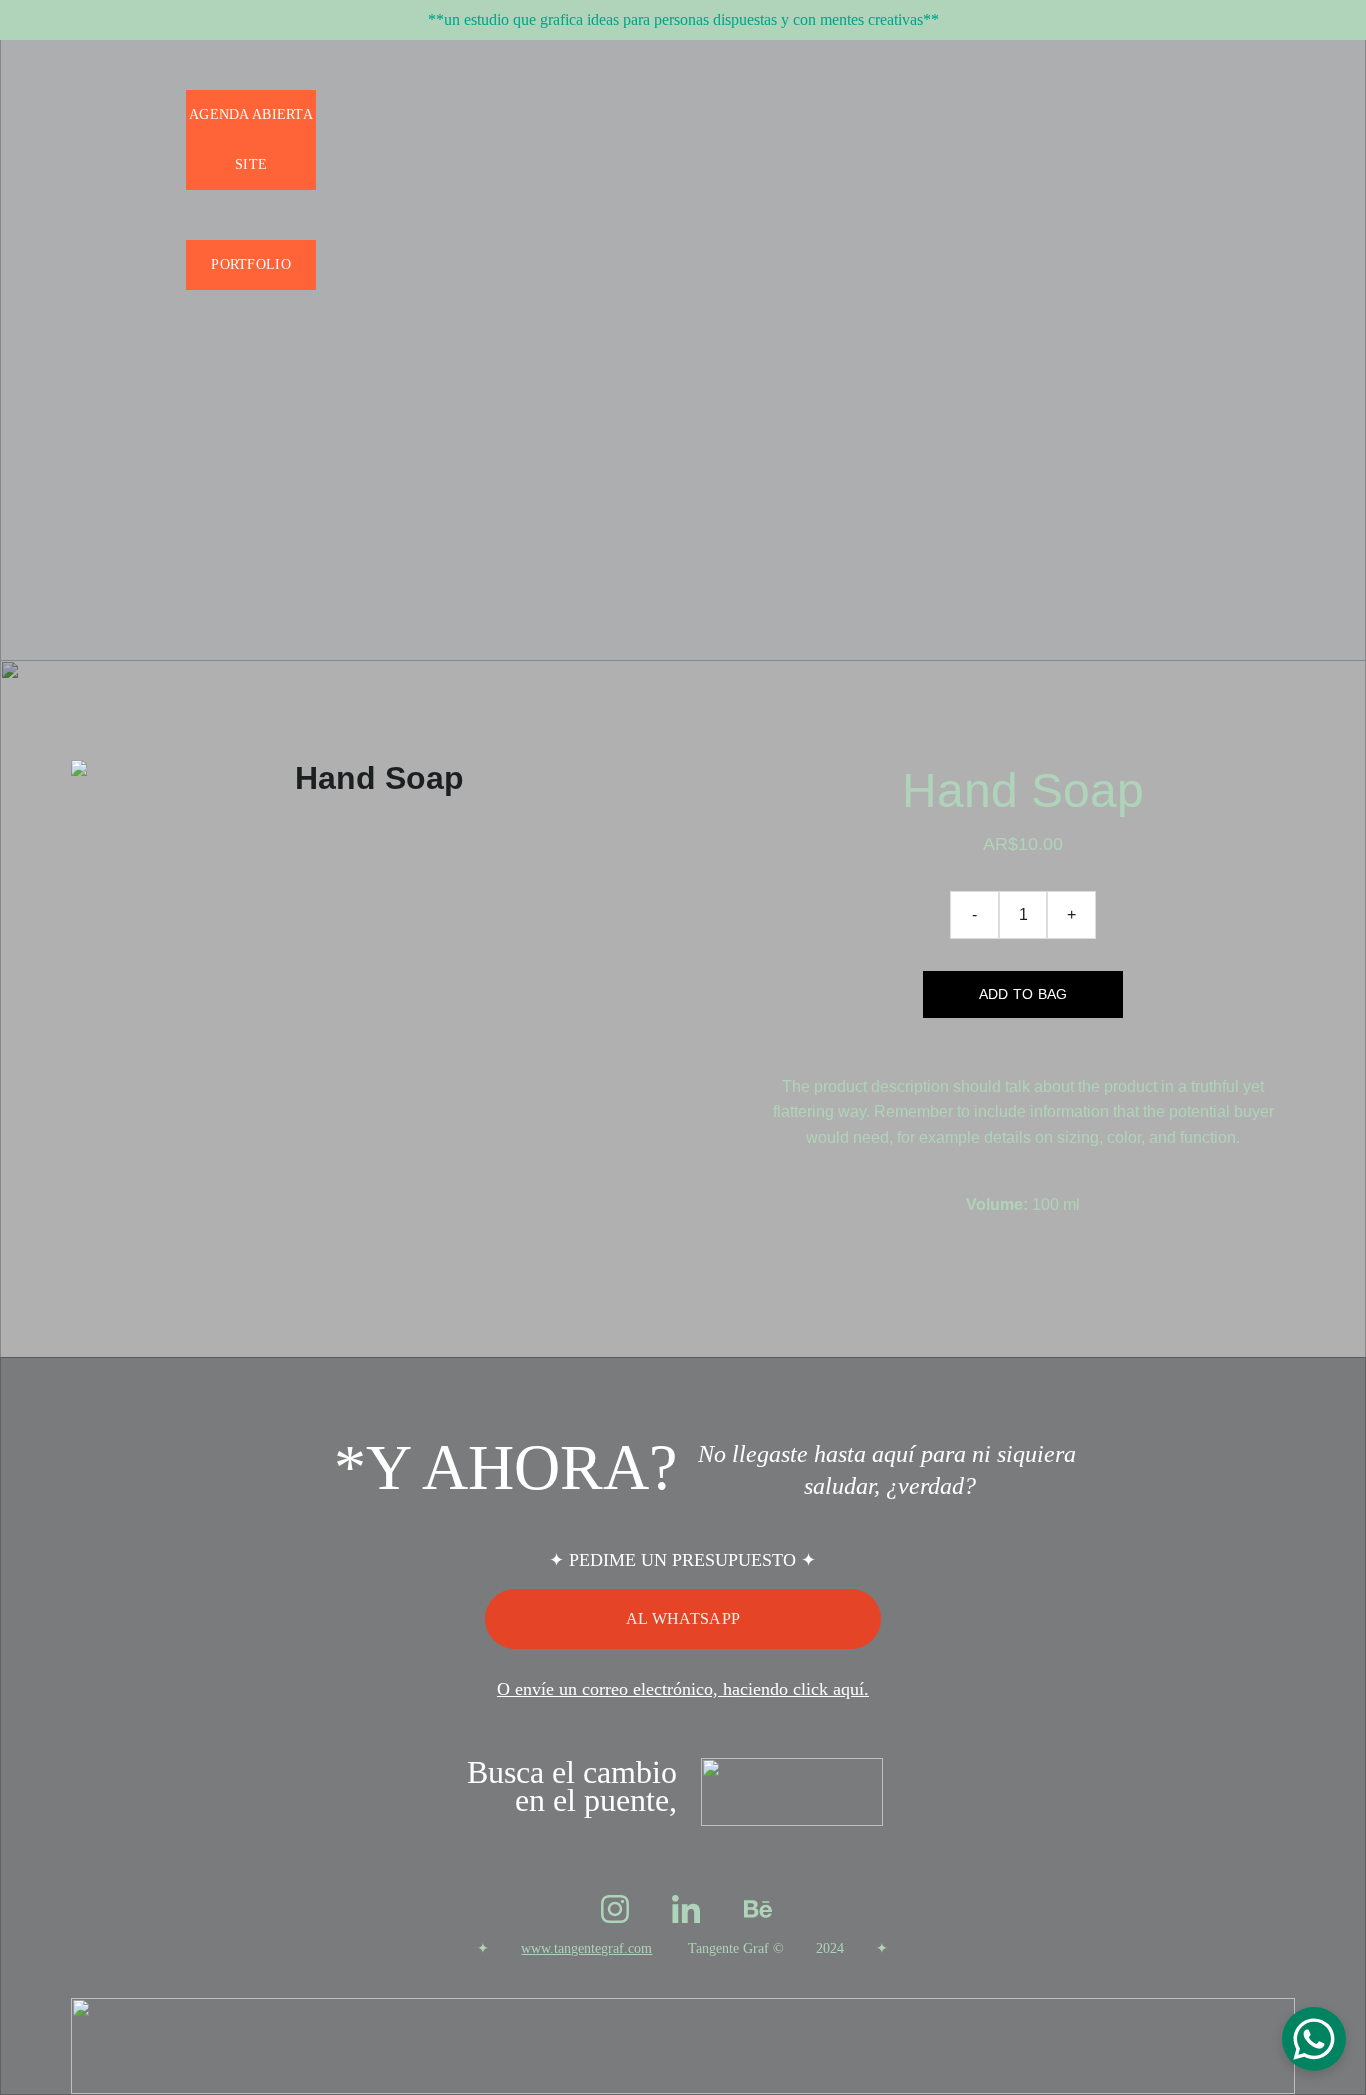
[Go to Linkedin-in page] (686, 1909)
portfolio (251, 264)
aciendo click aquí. (800, 1689)
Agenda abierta (251, 114)
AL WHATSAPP (683, 1618)
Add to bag (1023, 994)
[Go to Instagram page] (615, 1909)
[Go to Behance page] (758, 1909)
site (251, 164)
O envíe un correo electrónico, (607, 1689)
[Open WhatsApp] (1314, 2039)
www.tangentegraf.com (586, 1948)
